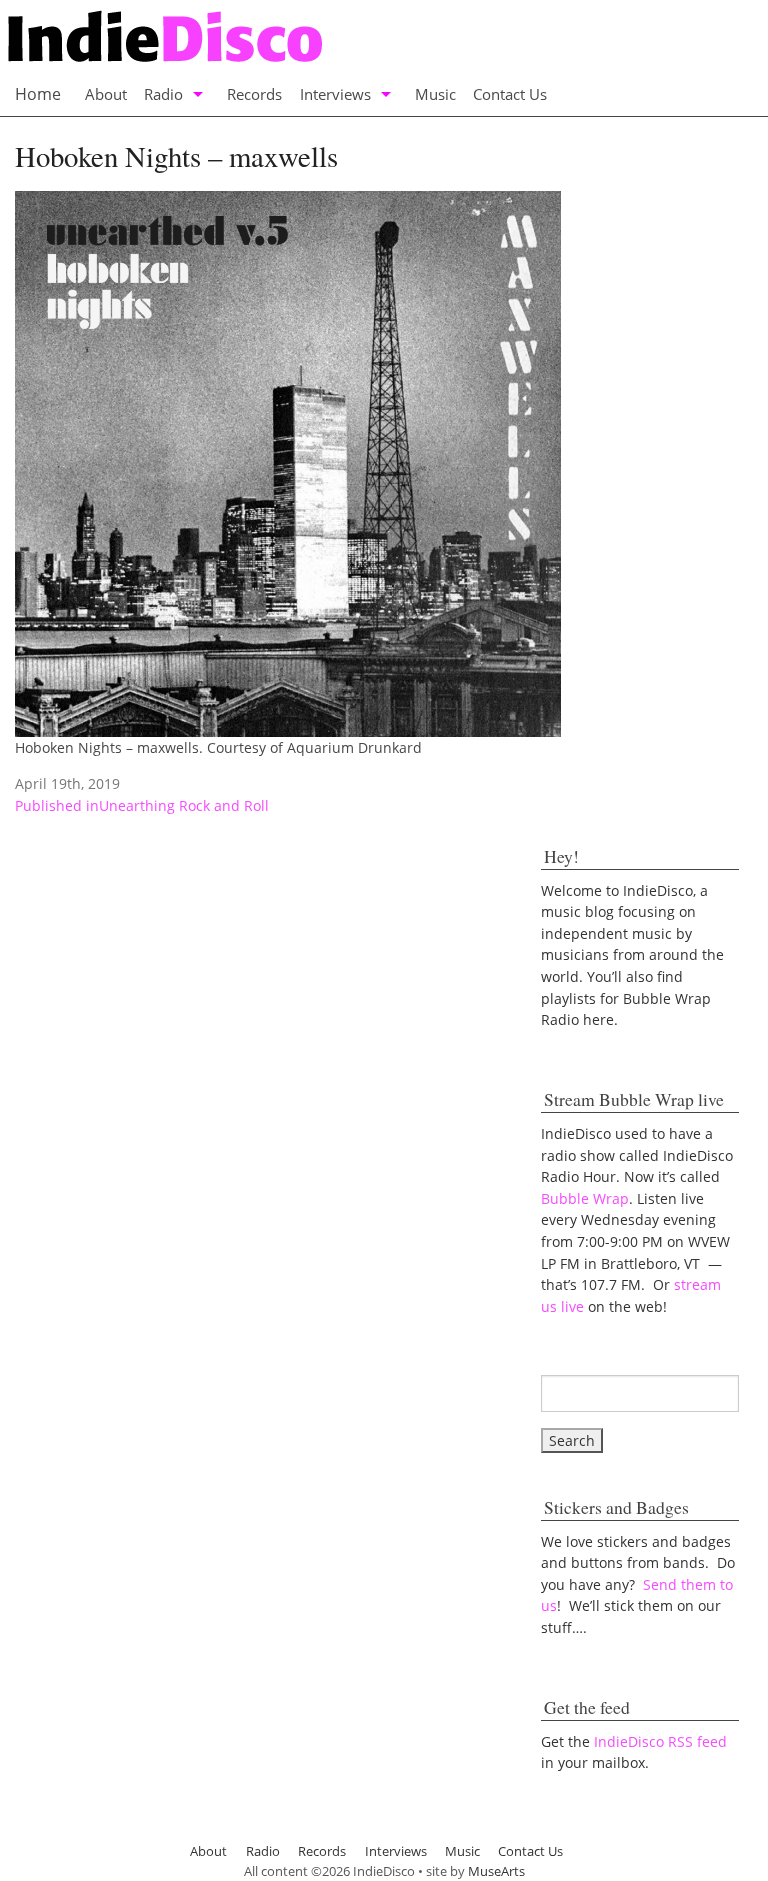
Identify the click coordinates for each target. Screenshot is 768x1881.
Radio (163, 94)
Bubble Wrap (585, 1198)
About (106, 94)
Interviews (335, 94)
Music (435, 94)
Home (38, 94)
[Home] (363, 38)
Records (254, 94)
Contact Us (510, 94)
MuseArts (496, 1871)
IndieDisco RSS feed (660, 1741)
